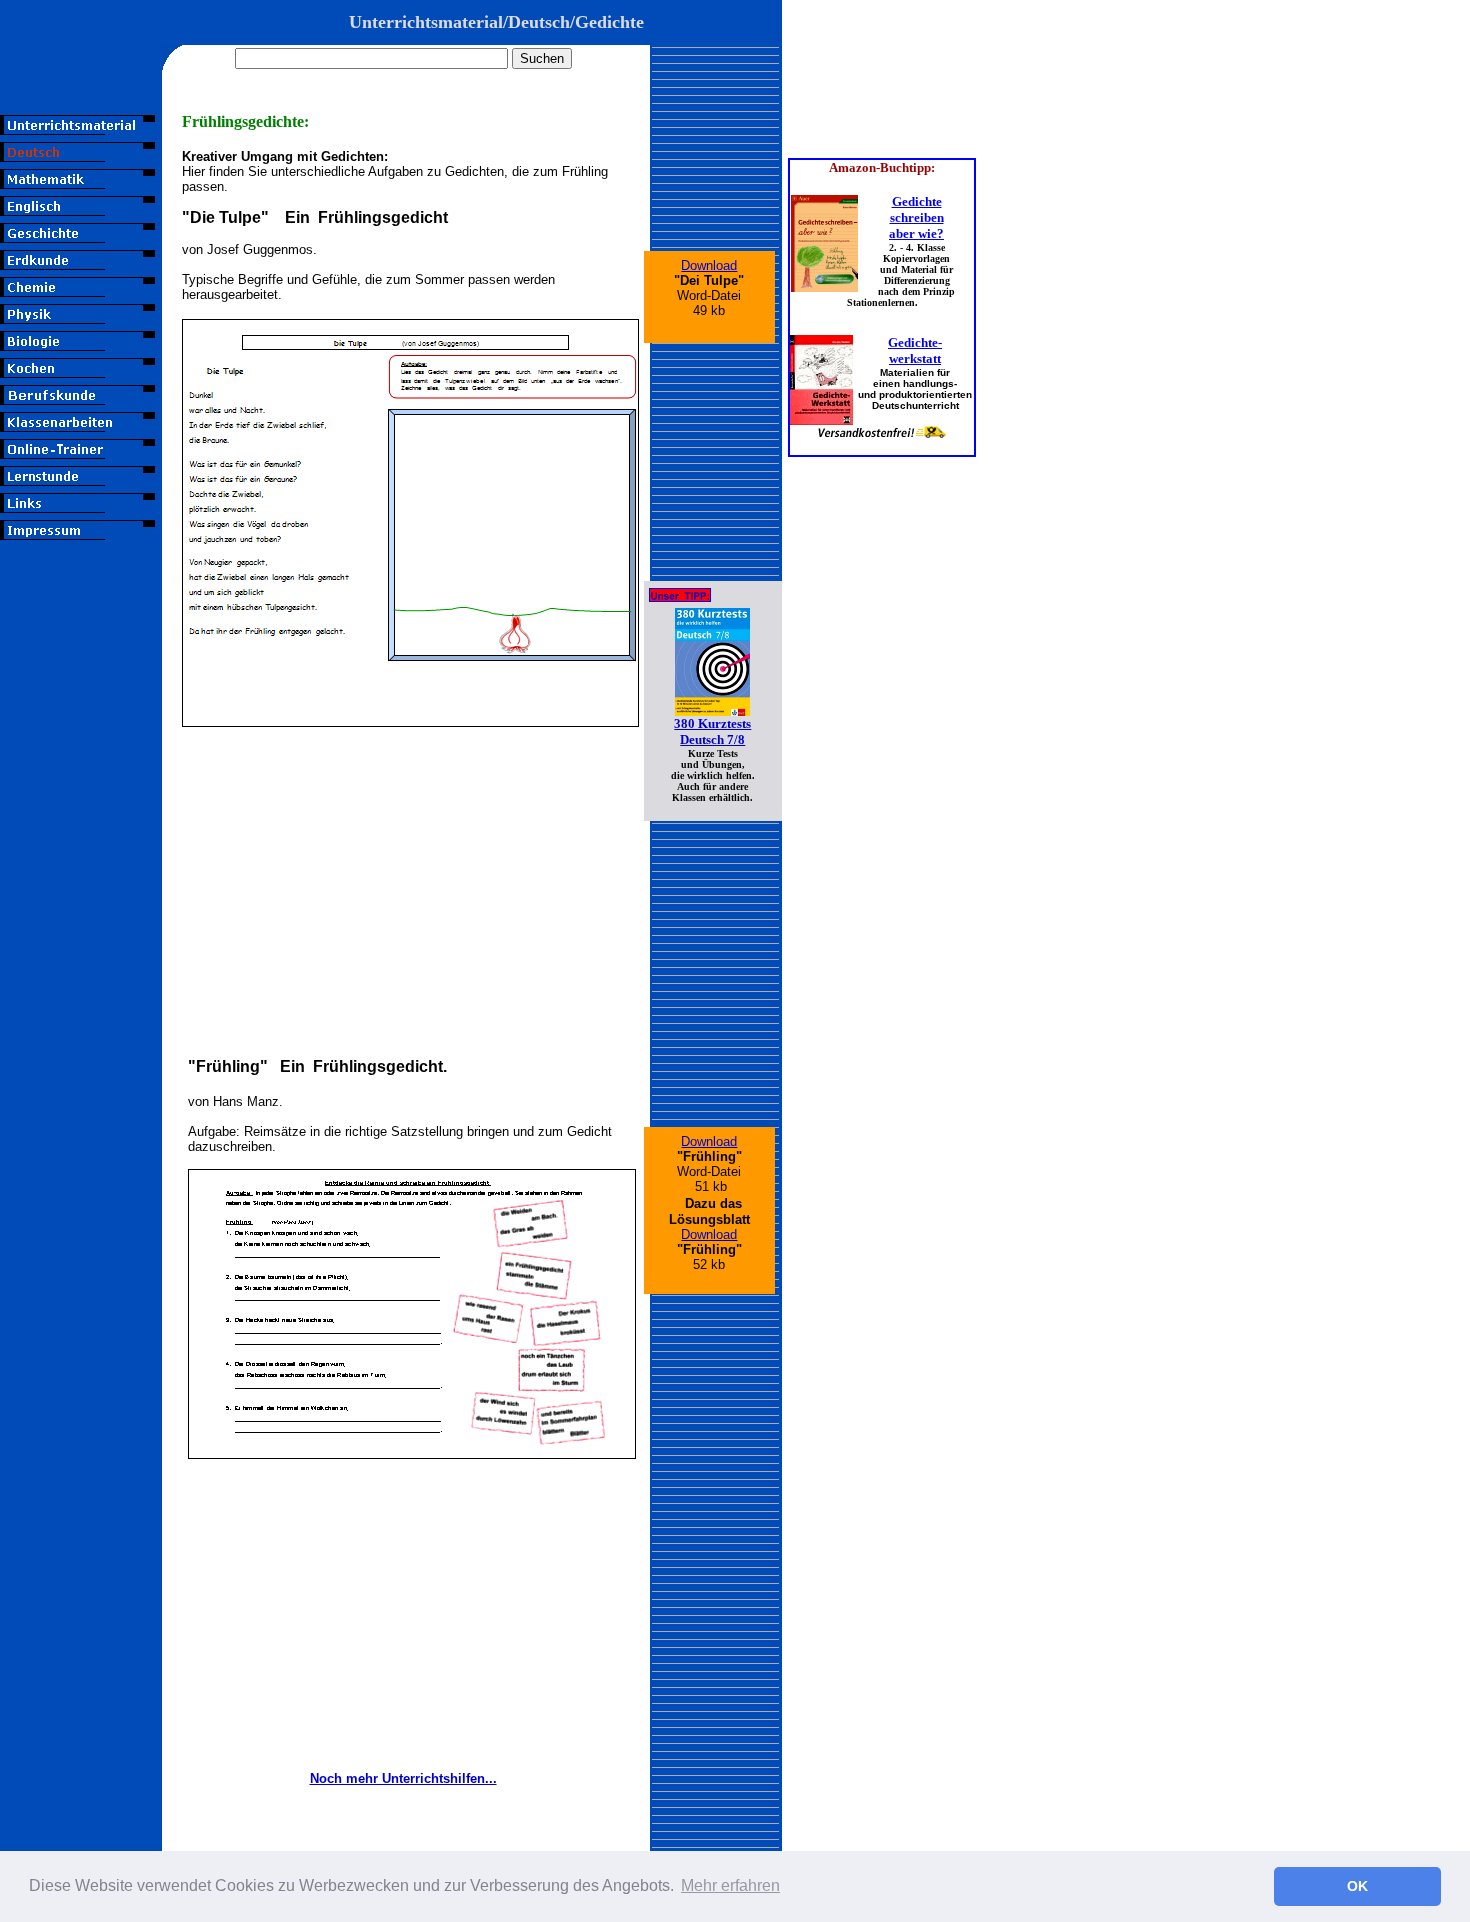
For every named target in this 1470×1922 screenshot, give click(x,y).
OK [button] (1357, 1886)
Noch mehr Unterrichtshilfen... (403, 1778)
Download (709, 265)
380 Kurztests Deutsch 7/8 (712, 731)
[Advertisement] (81, 897)
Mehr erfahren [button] (730, 1885)
